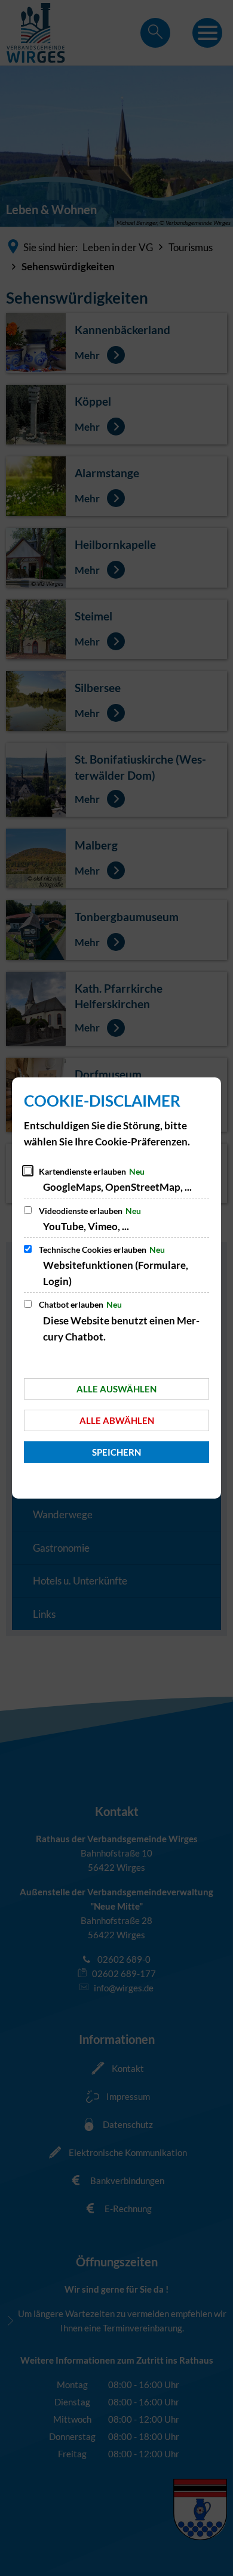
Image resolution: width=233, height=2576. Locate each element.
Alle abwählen (117, 1420)
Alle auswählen (116, 1389)
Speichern (116, 1452)
